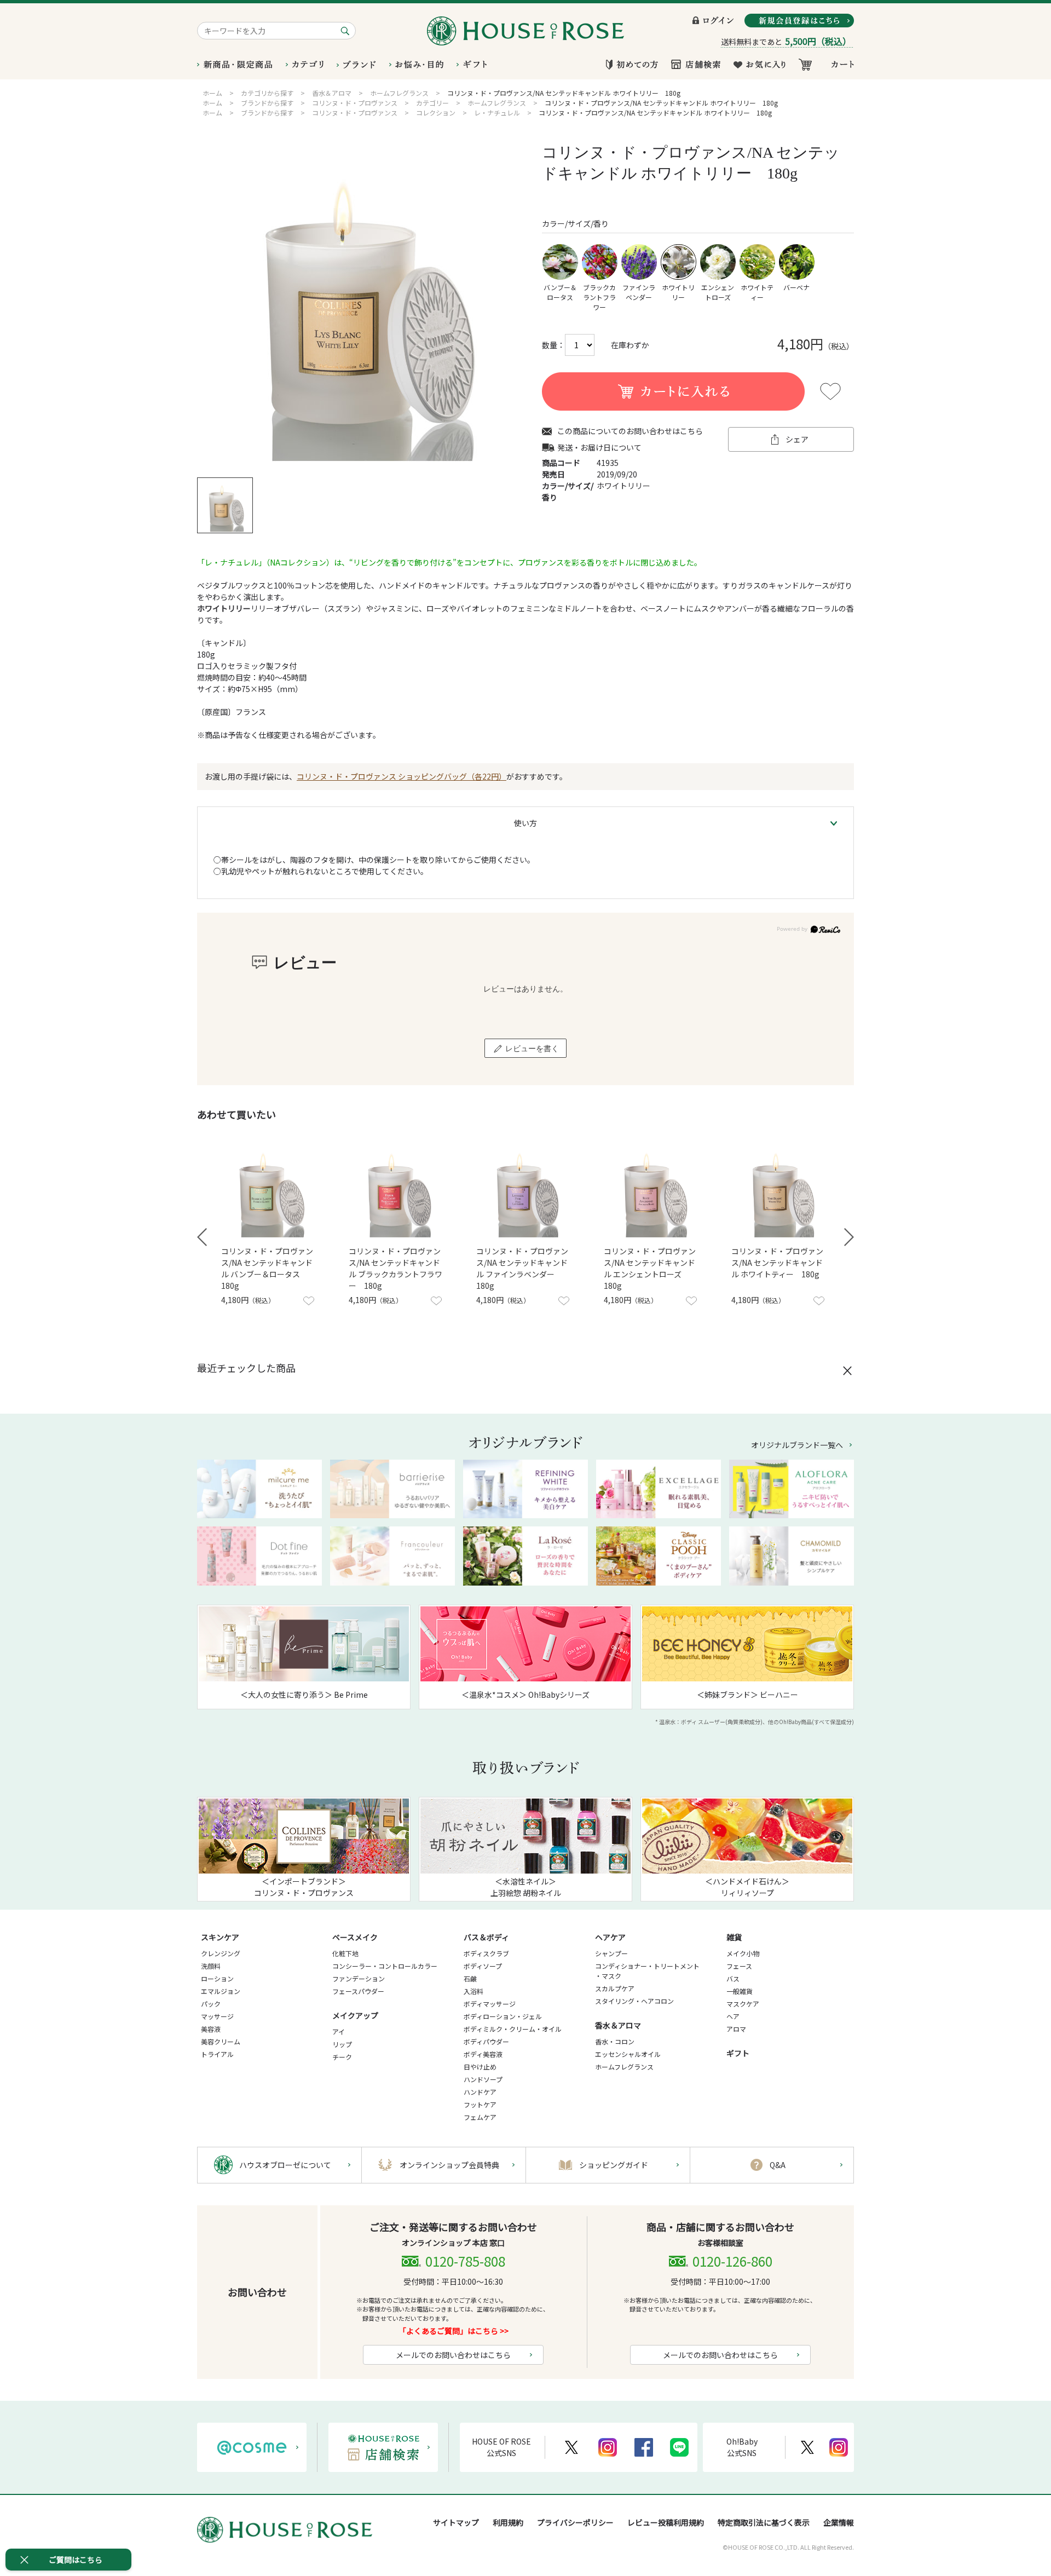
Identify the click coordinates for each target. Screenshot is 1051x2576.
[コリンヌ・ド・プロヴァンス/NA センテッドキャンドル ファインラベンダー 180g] (525, 1190)
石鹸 (470, 1978)
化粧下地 (345, 1953)
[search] (347, 31)
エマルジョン (221, 1991)
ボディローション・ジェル (503, 2016)
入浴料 (473, 1991)
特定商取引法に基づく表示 (764, 2522)
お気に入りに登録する (830, 391)
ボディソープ (483, 1966)
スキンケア (220, 1937)
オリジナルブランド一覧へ (797, 1445)
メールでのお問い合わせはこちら (453, 2355)
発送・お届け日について (599, 448)
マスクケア (743, 2004)
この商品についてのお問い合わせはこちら (630, 431)
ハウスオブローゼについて (285, 2165)
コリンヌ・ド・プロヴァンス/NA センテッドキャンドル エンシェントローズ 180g (650, 1268)
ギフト (738, 2053)
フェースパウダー (358, 1991)
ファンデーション (359, 1978)
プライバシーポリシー (575, 2522)
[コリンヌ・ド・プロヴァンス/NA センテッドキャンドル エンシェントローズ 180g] (653, 1190)
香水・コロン (615, 2041)
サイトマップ (456, 2522)
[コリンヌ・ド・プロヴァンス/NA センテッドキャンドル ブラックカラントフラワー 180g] (398, 1190)
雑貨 (734, 1937)
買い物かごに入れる (673, 391)
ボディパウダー (486, 2041)
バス (733, 1978)
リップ (342, 2044)
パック (211, 2004)
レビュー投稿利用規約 (666, 2522)
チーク (342, 2057)
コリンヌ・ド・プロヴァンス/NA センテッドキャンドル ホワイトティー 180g (777, 1263)
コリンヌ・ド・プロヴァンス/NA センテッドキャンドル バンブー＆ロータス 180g (267, 1268)
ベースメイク (355, 1937)
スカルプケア (615, 1988)
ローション (217, 1978)
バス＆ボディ (486, 1937)
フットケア (480, 2104)
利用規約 (508, 2522)
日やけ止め (480, 2067)
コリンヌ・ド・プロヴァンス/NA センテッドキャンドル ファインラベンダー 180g (522, 1268)
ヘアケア (610, 1937)
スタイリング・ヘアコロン (634, 2001)
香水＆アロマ (618, 2025)
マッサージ (217, 2016)
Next (849, 1237)
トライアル (217, 2054)
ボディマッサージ (490, 2004)
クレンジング (221, 1953)
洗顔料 (211, 1966)
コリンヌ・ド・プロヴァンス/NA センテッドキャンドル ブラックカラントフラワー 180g (395, 1268)
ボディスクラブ (486, 1953)
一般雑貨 (740, 1991)
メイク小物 (743, 1953)
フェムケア (480, 2117)
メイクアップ (355, 2015)
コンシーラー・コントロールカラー (385, 1966)
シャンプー (611, 1953)
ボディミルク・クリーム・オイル (513, 2029)
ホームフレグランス (624, 2067)
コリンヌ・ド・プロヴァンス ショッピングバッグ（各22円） (402, 776)
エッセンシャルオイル (628, 2054)
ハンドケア (480, 2092)
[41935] (225, 505)
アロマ (736, 2029)
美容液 (211, 2029)
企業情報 (839, 2522)
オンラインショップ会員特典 (449, 2165)
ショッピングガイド (614, 2165)
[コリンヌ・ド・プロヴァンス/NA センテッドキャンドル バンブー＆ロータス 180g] (270, 1190)
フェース (739, 1966)
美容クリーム (221, 2041)
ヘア (733, 2016)
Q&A (778, 2165)
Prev (202, 1237)
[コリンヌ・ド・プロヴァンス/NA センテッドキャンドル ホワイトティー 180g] (781, 1190)
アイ (339, 2032)
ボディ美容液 (483, 2054)
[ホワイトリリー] (361, 302)
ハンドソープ (483, 2079)
